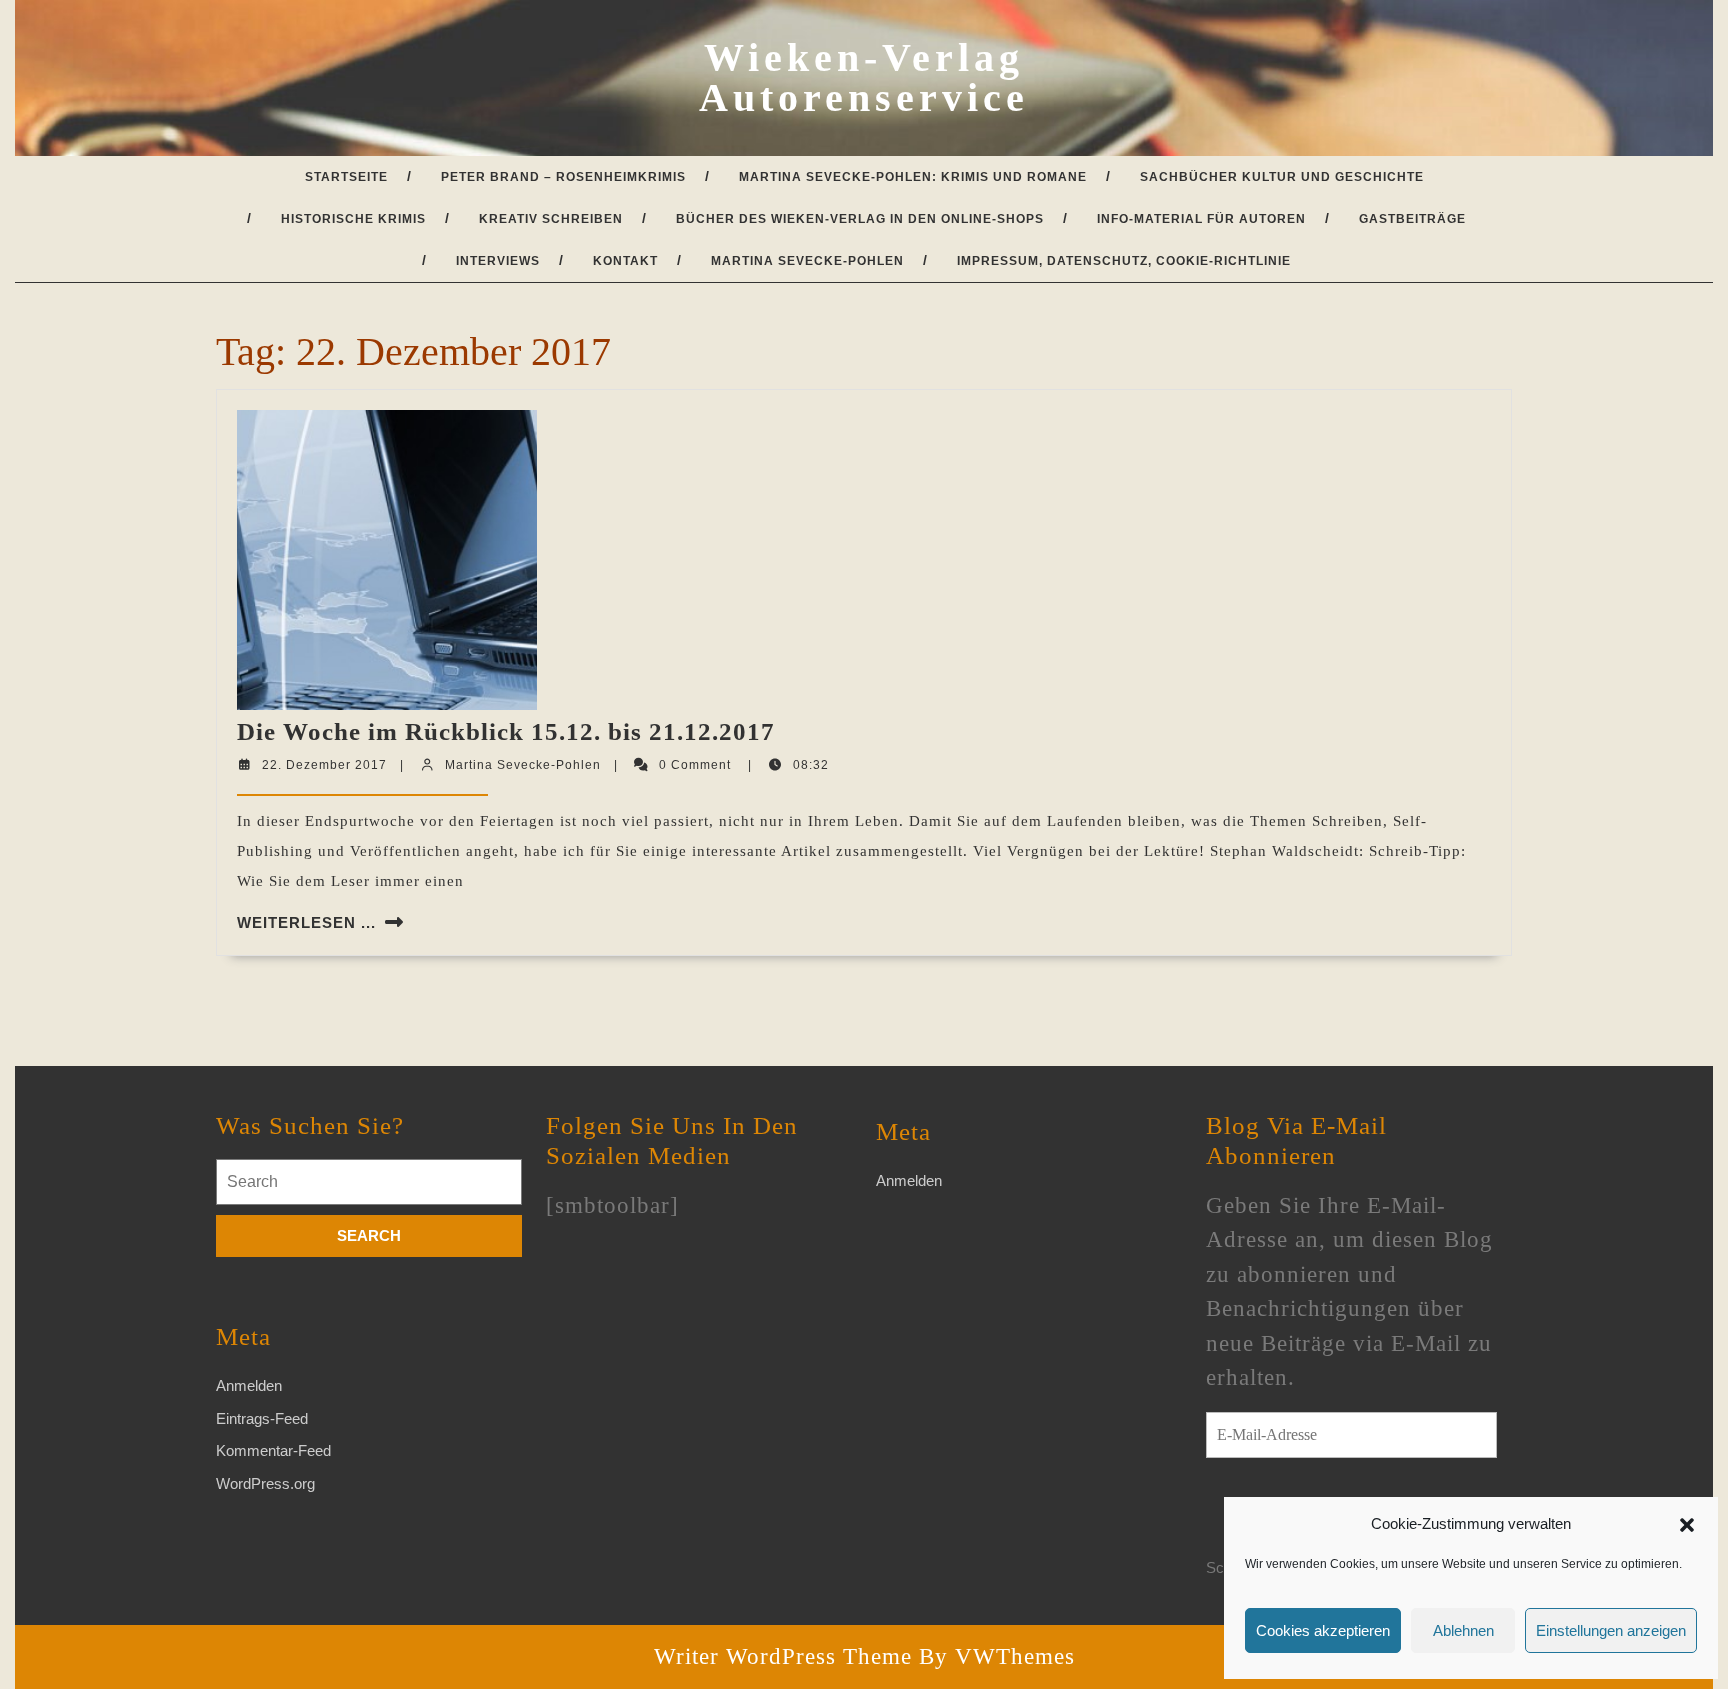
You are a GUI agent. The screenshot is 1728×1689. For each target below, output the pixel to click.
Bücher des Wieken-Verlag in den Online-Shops (860, 219)
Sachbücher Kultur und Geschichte (1282, 177)
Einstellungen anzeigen (1611, 1630)
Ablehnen (1463, 1630)
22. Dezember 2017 (324, 765)
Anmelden (249, 1385)
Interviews (498, 261)
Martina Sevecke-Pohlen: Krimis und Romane (913, 177)
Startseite (346, 177)
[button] (1687, 1524)
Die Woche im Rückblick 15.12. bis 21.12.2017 (506, 731)
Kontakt (625, 261)
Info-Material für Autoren (1201, 219)
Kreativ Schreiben (551, 219)
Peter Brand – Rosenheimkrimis (563, 177)
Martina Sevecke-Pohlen (807, 261)
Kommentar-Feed (273, 1450)
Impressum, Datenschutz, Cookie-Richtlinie (1124, 261)
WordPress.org (265, 1483)
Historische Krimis (353, 219)
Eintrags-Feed (262, 1418)
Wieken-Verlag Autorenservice (864, 77)
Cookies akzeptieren (1323, 1630)
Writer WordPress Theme (783, 1656)
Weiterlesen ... (306, 922)
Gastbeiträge (1412, 219)
